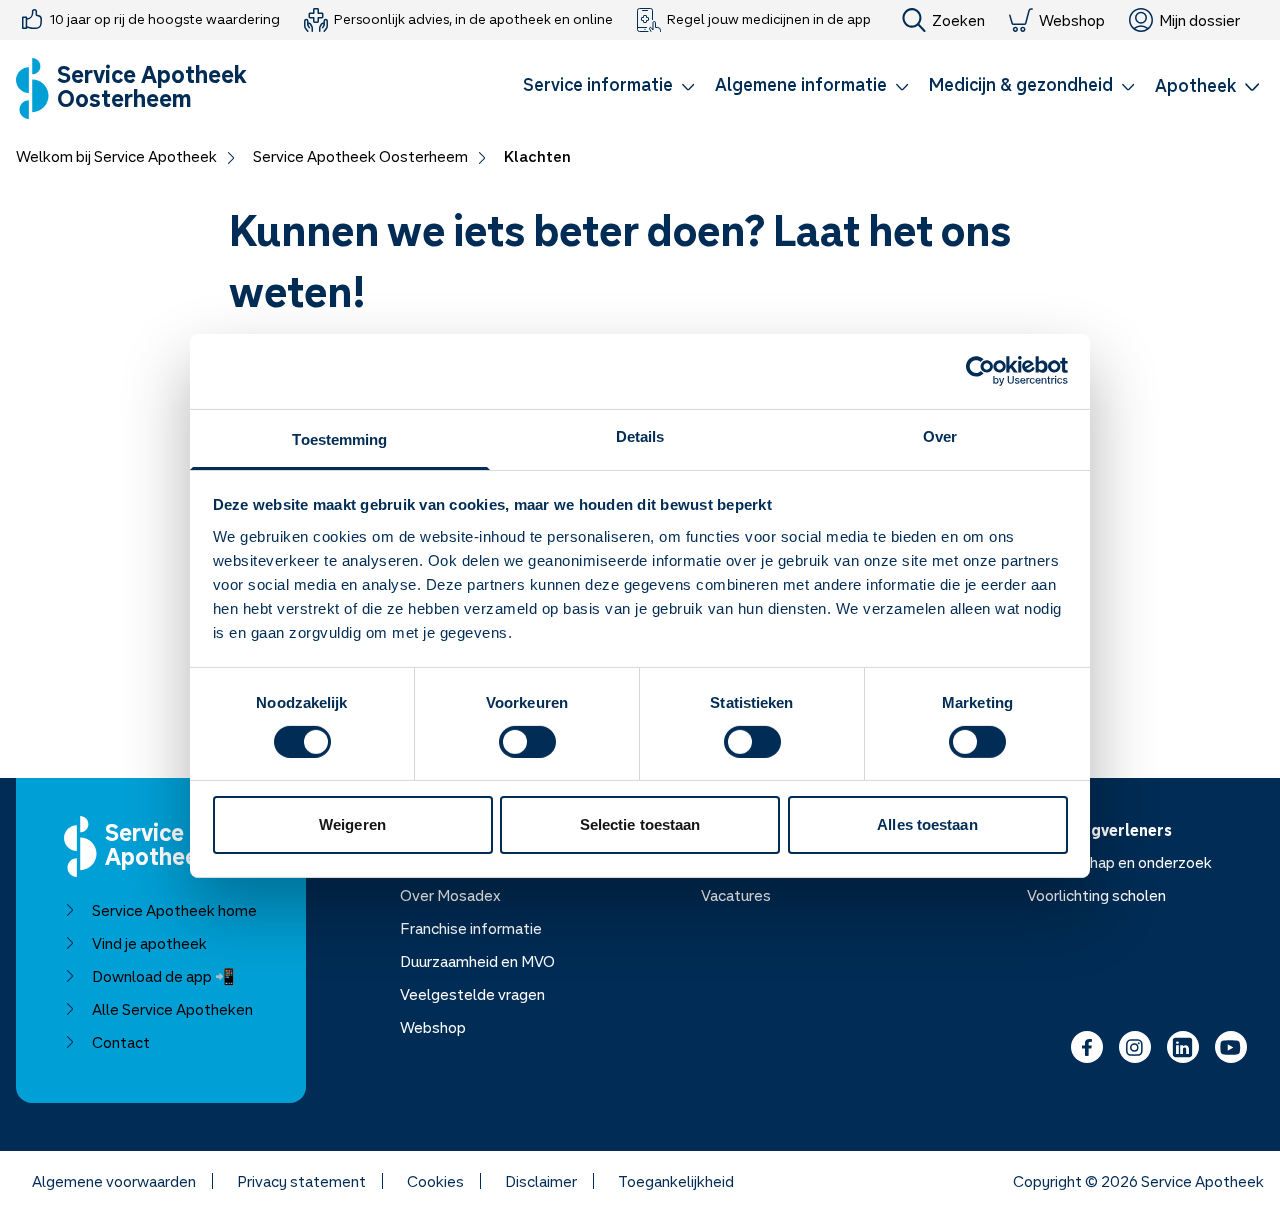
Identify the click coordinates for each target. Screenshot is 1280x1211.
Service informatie (598, 84)
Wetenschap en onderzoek (1119, 862)
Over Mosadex (450, 895)
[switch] (527, 742)
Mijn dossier (1199, 20)
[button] (609, 88)
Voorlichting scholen (1096, 895)
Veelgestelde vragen (472, 994)
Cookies (435, 1181)
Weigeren (352, 824)
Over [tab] (940, 435)
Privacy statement (301, 1181)
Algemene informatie (801, 84)
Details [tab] (640, 435)
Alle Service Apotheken (172, 1009)
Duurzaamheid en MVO (477, 961)
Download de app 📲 (163, 976)
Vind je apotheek (149, 943)
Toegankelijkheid (676, 1181)
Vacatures (736, 895)
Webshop (1072, 20)
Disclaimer (541, 1181)
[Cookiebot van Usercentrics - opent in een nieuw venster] (980, 371)
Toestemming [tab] (339, 438)
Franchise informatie (471, 928)
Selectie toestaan (640, 824)
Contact (121, 1042)
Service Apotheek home (174, 910)
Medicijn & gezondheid (1021, 84)
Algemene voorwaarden (114, 1181)
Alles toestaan (927, 824)
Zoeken (958, 20)
